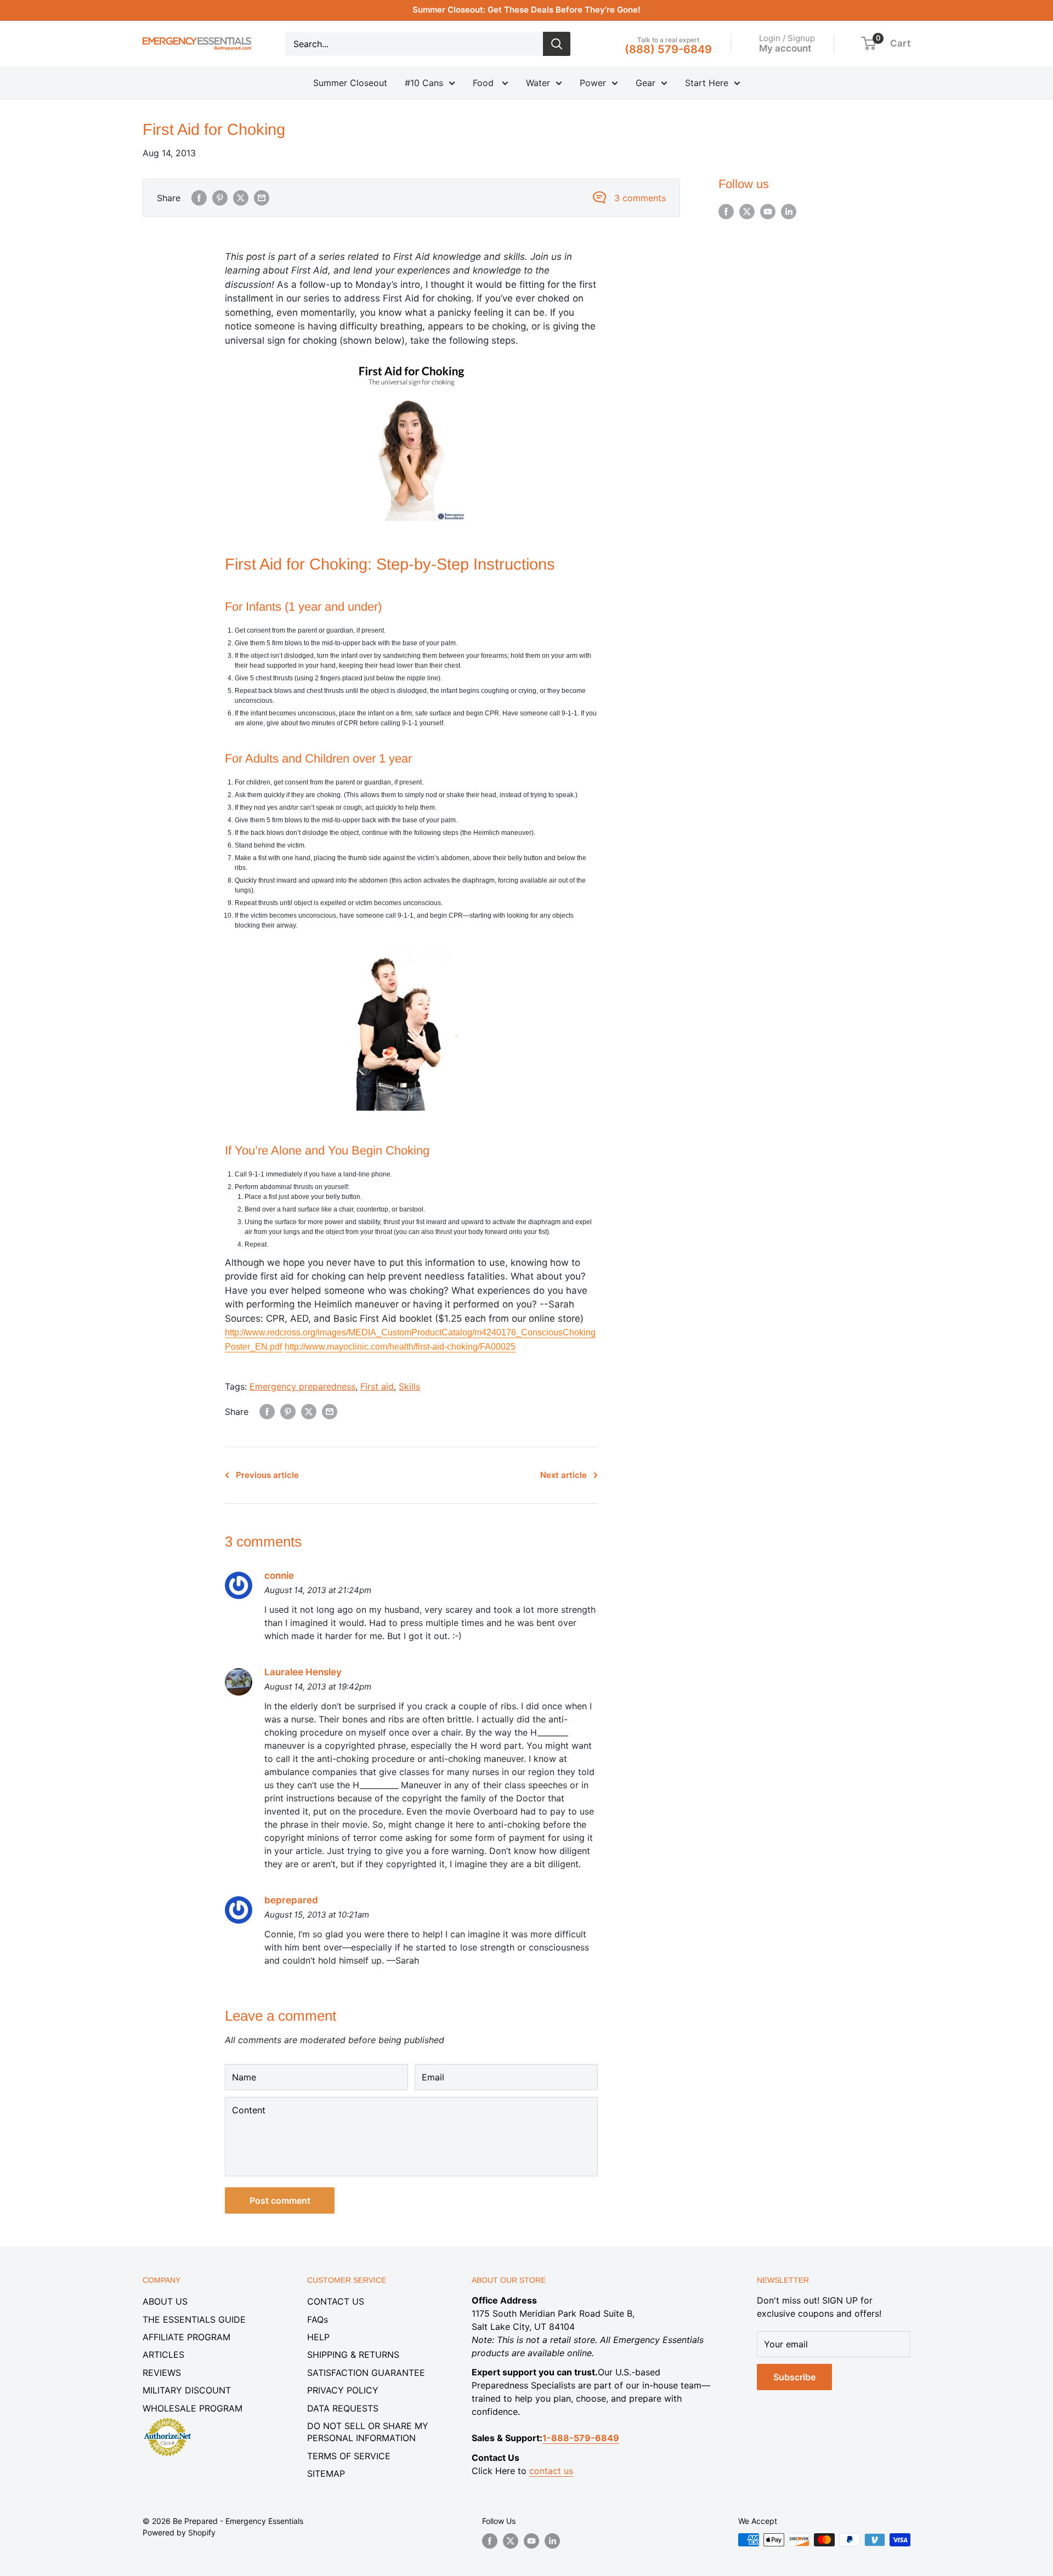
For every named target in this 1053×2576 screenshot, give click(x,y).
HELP (318, 2337)
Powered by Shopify (179, 2532)
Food (485, 83)
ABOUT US (165, 2301)
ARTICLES (163, 2355)
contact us (551, 2471)
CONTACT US (336, 2301)
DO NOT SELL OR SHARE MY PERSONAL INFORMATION (368, 2432)
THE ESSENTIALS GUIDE (194, 2319)
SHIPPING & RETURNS (353, 2355)
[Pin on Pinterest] (220, 198)
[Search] (557, 44)
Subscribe (794, 2377)
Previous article (267, 1475)
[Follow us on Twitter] (747, 212)
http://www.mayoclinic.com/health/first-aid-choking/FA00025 (400, 1347)
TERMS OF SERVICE (349, 2456)
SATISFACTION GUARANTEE (366, 2373)
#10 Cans (424, 83)
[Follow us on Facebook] (726, 212)
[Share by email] (262, 198)
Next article (564, 1475)
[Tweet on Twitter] (241, 198)
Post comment (280, 2200)
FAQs (318, 2319)
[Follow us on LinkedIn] (789, 212)
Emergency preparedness (302, 1386)
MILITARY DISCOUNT (187, 2390)
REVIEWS (162, 2373)
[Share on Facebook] (199, 198)
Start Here (707, 83)
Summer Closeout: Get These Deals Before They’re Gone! (526, 10)
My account (785, 48)
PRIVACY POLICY (343, 2390)
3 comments (640, 198)
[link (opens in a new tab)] (167, 2420)
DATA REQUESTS (343, 2408)
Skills (409, 1386)
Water (538, 83)
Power (593, 83)
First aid (377, 1386)
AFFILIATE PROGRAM (186, 2337)
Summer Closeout (350, 83)
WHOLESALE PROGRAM (193, 2408)
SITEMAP (326, 2473)
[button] (868, 43)
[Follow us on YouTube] (768, 212)
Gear (646, 83)
